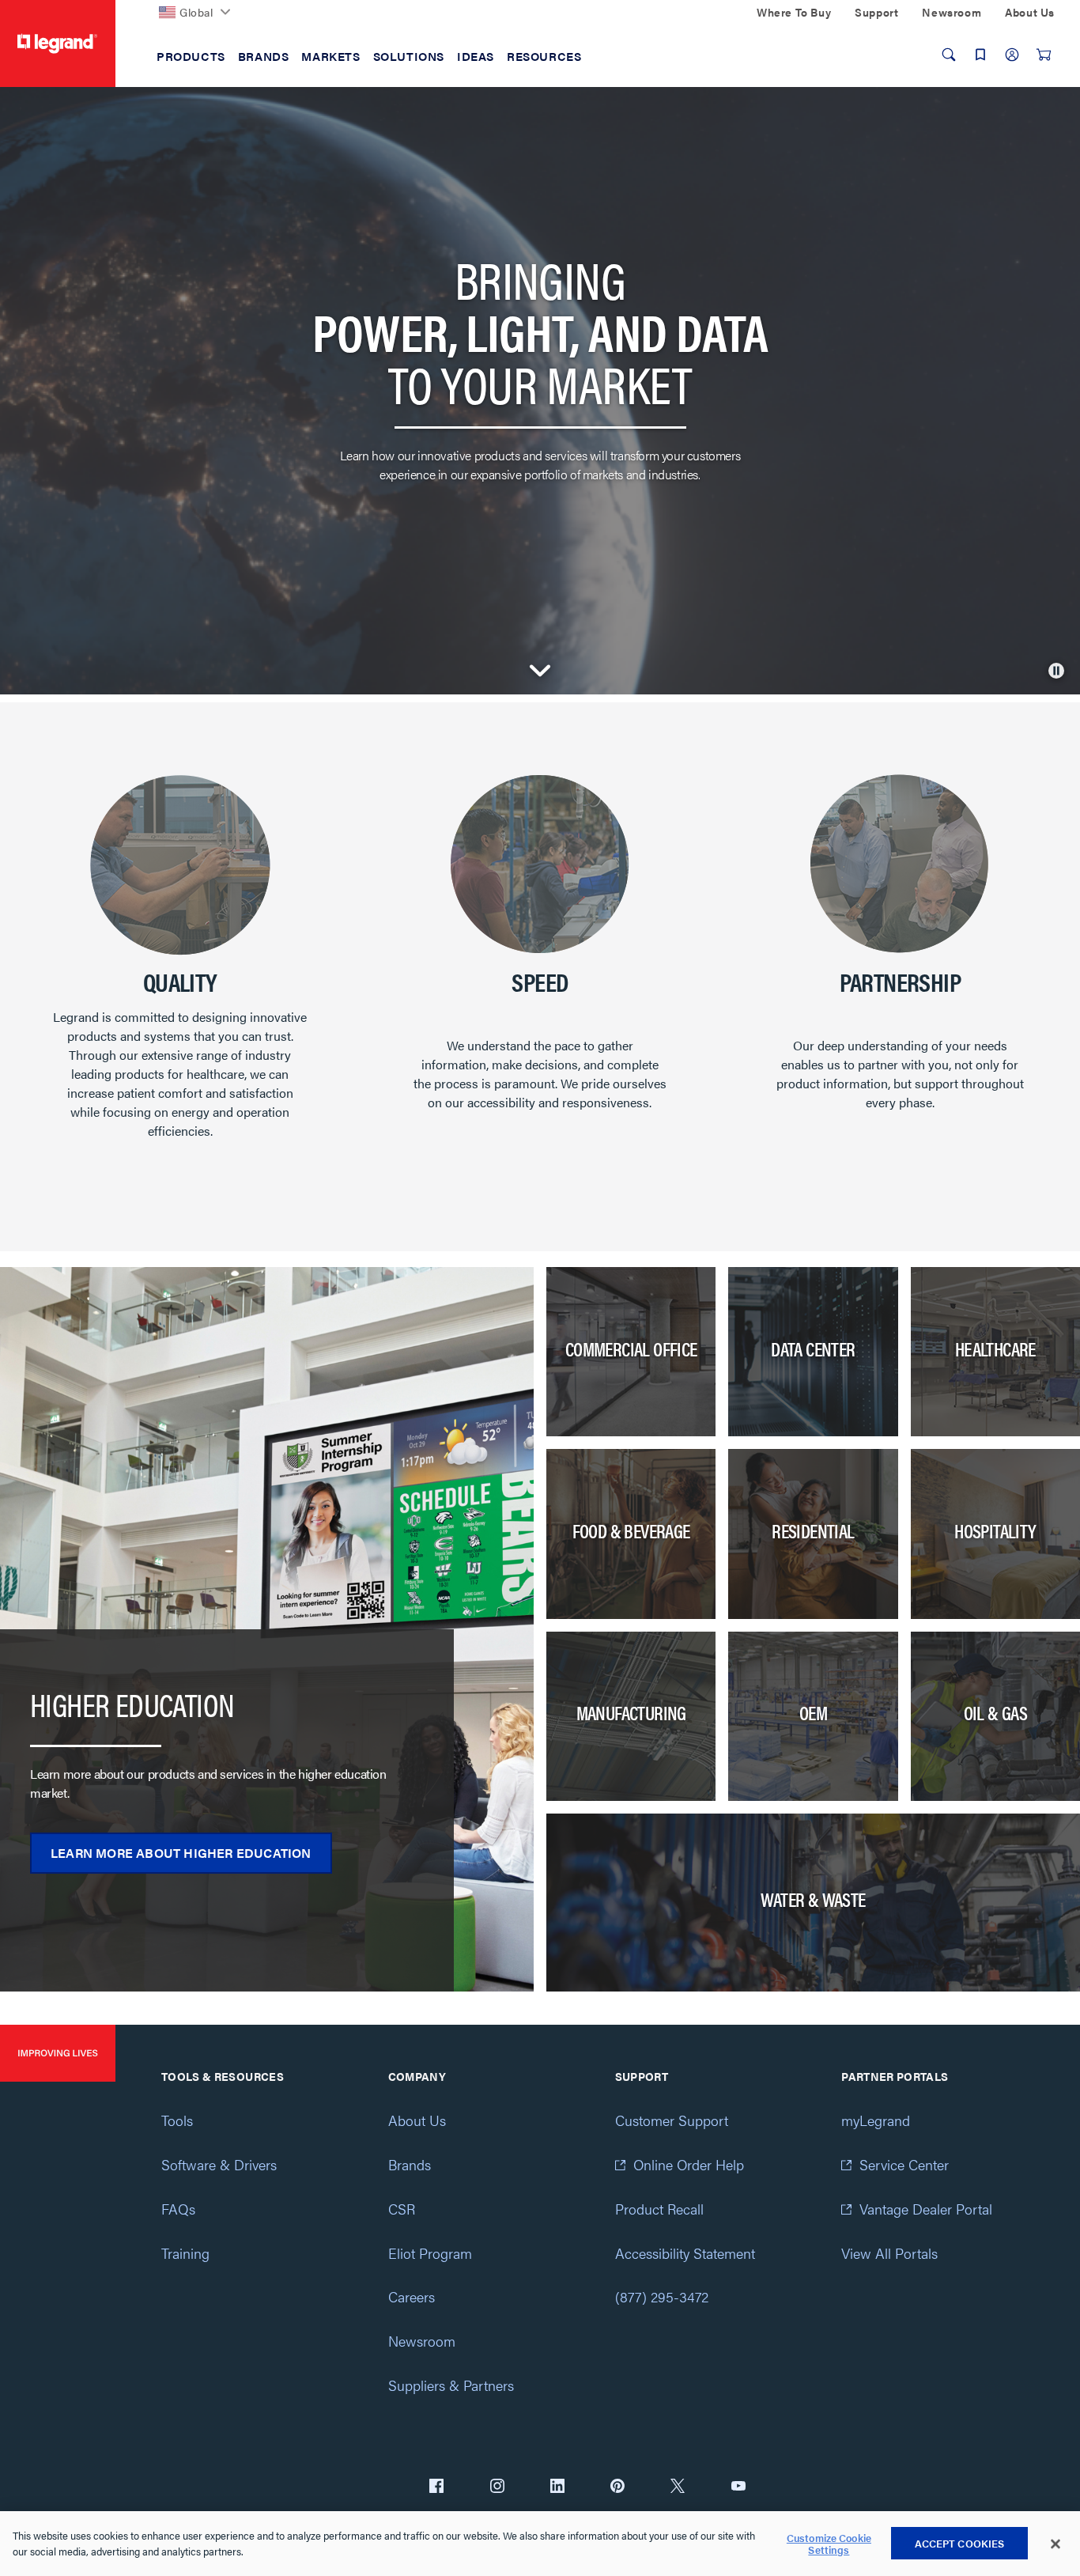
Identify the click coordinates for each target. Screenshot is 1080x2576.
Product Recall (659, 2209)
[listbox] (540, 968)
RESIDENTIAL (813, 1530)
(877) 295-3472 (662, 2296)
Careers (412, 2296)
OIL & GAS (996, 1712)
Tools (177, 2120)
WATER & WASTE (813, 1899)
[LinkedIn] (557, 2487)
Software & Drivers (219, 2164)
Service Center (904, 2164)
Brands (410, 2164)
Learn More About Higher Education (181, 1853)
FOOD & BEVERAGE (631, 1530)
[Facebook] (436, 2487)
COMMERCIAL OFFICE (631, 1349)
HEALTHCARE (995, 1349)
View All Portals (889, 2253)
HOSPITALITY (995, 1530)
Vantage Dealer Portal (926, 2209)
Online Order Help (689, 2164)
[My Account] (1012, 55)
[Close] (1055, 2544)
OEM (813, 1712)
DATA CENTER (813, 1349)
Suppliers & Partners (451, 2385)
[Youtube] (738, 2487)
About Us (417, 2120)
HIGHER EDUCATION (132, 1704)
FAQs (178, 2209)
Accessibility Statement (685, 2253)
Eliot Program (430, 2253)
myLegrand (876, 2120)
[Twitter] (678, 2487)
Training (185, 2253)
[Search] (949, 55)
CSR (402, 2209)
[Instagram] (497, 2487)
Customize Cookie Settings (829, 2544)
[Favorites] (980, 55)
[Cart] (1044, 55)
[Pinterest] (617, 2487)
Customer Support (672, 2120)
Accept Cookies (960, 2543)
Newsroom (422, 2341)
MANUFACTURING (631, 1712)
